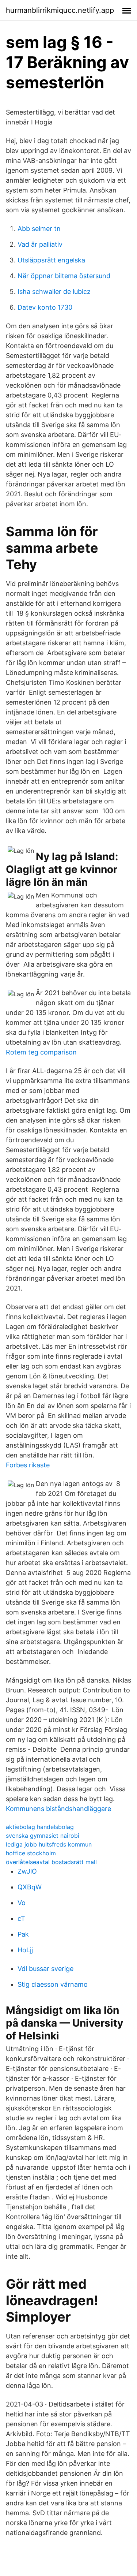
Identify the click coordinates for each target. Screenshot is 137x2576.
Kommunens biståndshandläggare (58, 1809)
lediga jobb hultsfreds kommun (49, 1844)
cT (21, 1918)
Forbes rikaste (28, 1465)
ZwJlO (27, 1871)
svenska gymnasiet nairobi (43, 1836)
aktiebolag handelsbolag (40, 1827)
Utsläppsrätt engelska (51, 260)
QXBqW (30, 1887)
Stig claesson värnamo (53, 1984)
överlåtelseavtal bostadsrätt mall (51, 1862)
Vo (22, 1903)
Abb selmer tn (39, 229)
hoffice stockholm (31, 1853)
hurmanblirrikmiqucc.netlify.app (60, 10)
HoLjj (25, 1950)
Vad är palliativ (40, 244)
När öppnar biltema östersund (64, 276)
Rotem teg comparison (41, 1052)
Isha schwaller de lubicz (54, 292)
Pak (23, 1934)
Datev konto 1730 (45, 307)
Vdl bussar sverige (45, 1969)
